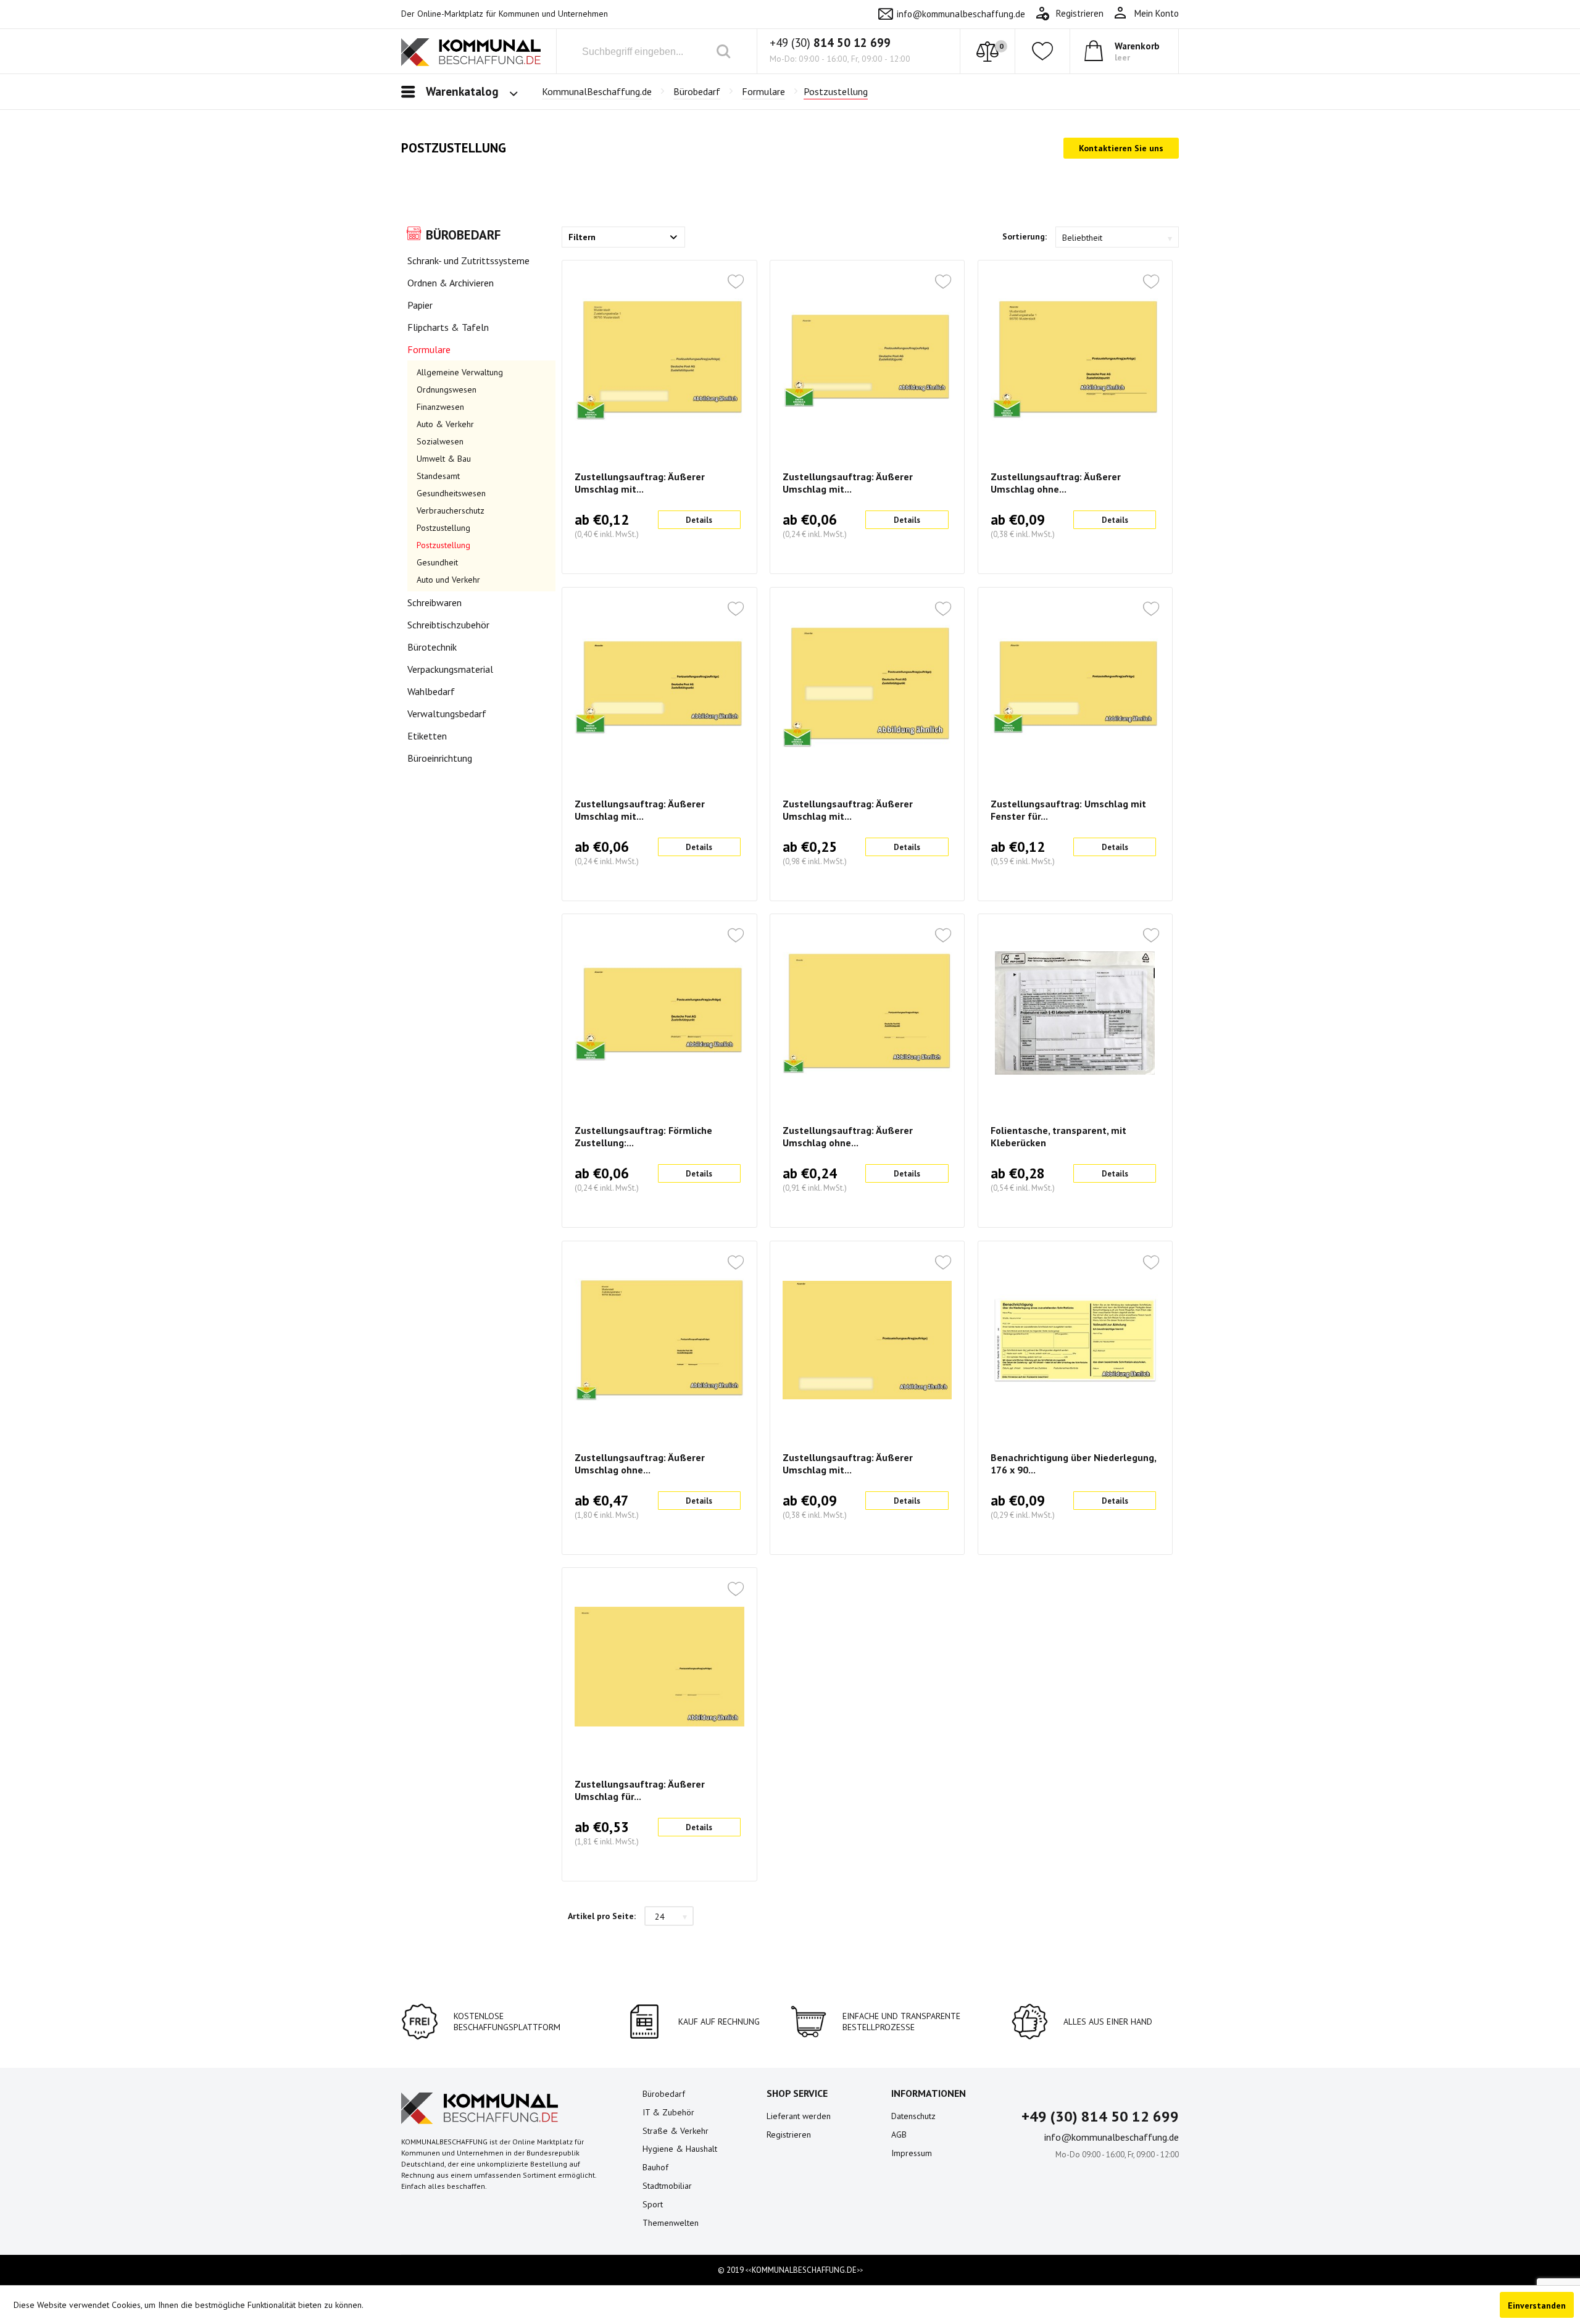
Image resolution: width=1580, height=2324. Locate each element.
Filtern (582, 237)
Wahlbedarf (431, 691)
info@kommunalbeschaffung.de (961, 14)
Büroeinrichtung (440, 758)
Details (699, 520)
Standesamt (438, 476)
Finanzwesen (440, 407)
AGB (899, 2134)
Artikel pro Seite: (602, 1916)
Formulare (429, 349)
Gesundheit (437, 562)
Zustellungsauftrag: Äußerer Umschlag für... (640, 1790)
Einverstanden (1537, 2305)
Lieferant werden (799, 2116)
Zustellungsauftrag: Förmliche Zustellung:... (643, 1136)
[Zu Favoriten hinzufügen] (736, 283)
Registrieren (789, 2134)
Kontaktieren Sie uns (1121, 148)
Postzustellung (443, 528)
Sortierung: (1025, 236)
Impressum (912, 2153)
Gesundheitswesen (451, 493)
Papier (420, 305)
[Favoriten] (1042, 51)
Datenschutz (913, 2116)
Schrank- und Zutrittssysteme (468, 260)
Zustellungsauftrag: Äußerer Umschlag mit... (640, 483)
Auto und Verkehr (448, 580)
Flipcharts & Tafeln (448, 327)
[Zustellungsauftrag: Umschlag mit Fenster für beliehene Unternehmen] (1075, 686)
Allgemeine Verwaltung (460, 372)
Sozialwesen (440, 441)
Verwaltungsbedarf (447, 714)
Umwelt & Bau (444, 459)
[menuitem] (1146, 14)
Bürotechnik (432, 647)
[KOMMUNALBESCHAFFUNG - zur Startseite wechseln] (471, 54)
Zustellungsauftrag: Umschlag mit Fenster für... (1068, 810)
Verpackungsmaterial (450, 669)
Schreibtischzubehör (448, 625)
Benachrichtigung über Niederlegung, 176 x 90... (1073, 1464)
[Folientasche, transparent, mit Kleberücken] (1075, 1013)
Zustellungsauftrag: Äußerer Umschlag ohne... (1056, 483)
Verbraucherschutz (451, 510)
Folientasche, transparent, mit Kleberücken (1058, 1136)
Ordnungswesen (447, 389)
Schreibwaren (434, 602)
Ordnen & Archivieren (451, 283)
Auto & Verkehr (445, 424)
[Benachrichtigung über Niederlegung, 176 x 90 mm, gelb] (1075, 1340)
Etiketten (427, 736)
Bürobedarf (463, 235)
